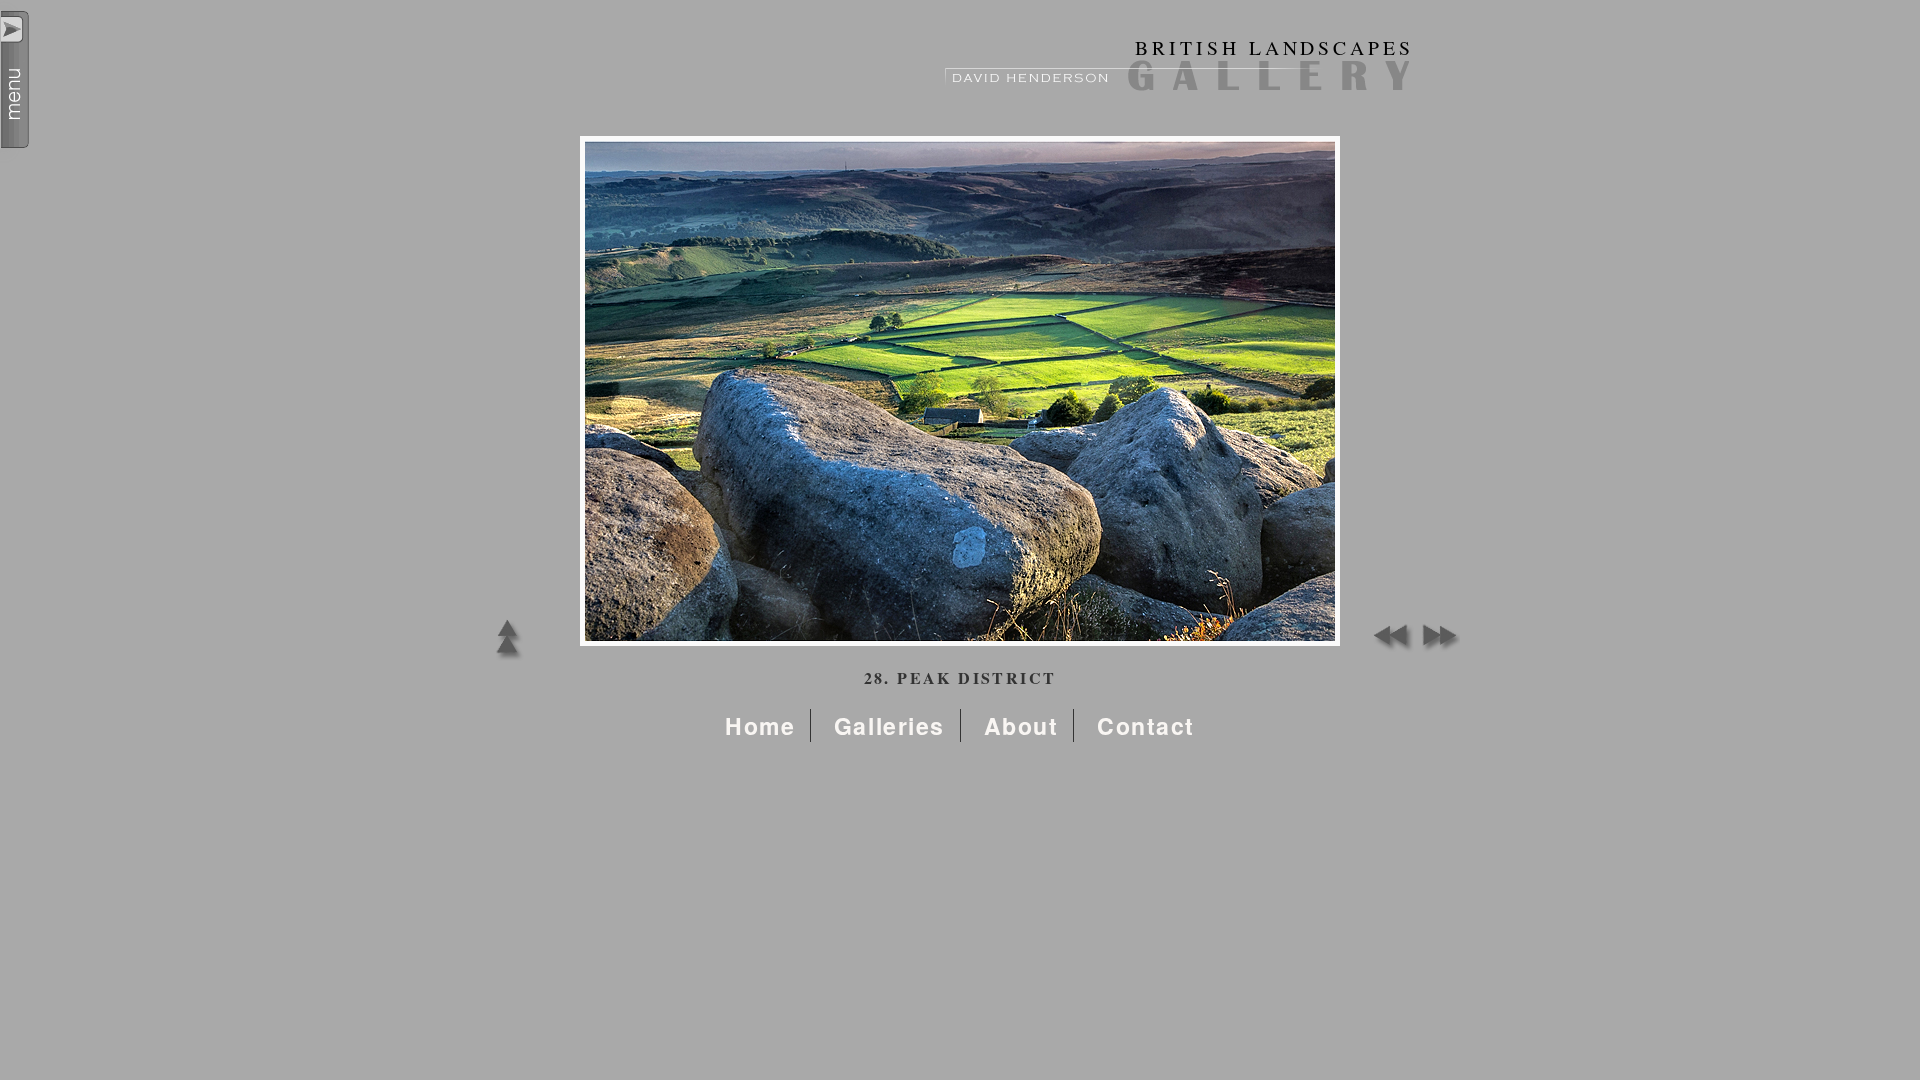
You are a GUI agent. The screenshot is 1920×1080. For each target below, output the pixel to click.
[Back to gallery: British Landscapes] (507, 659)
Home (760, 725)
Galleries (889, 725)
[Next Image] (1435, 647)
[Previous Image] (1390, 647)
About (1021, 725)
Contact (1146, 725)
